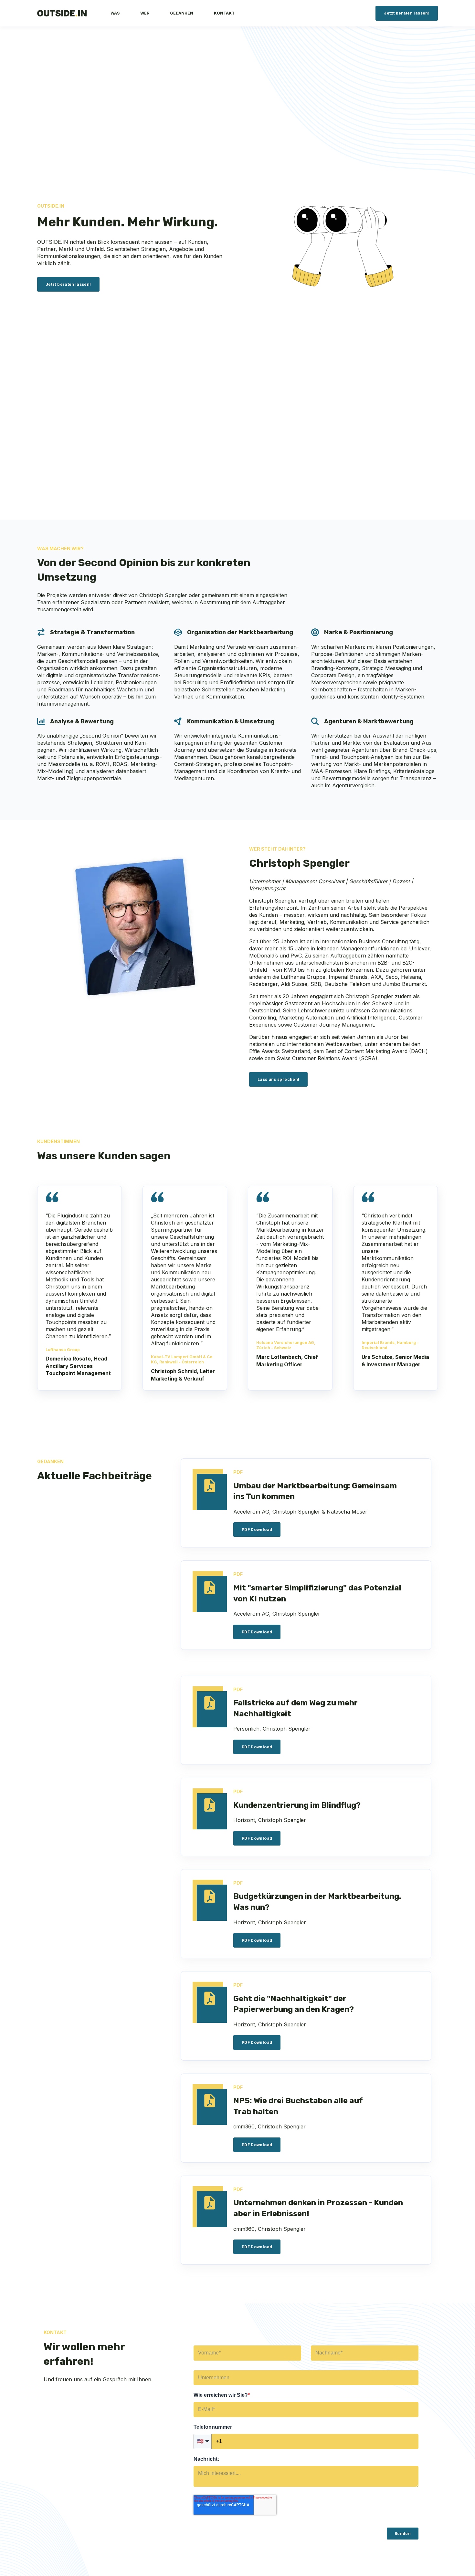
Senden (403, 2534)
